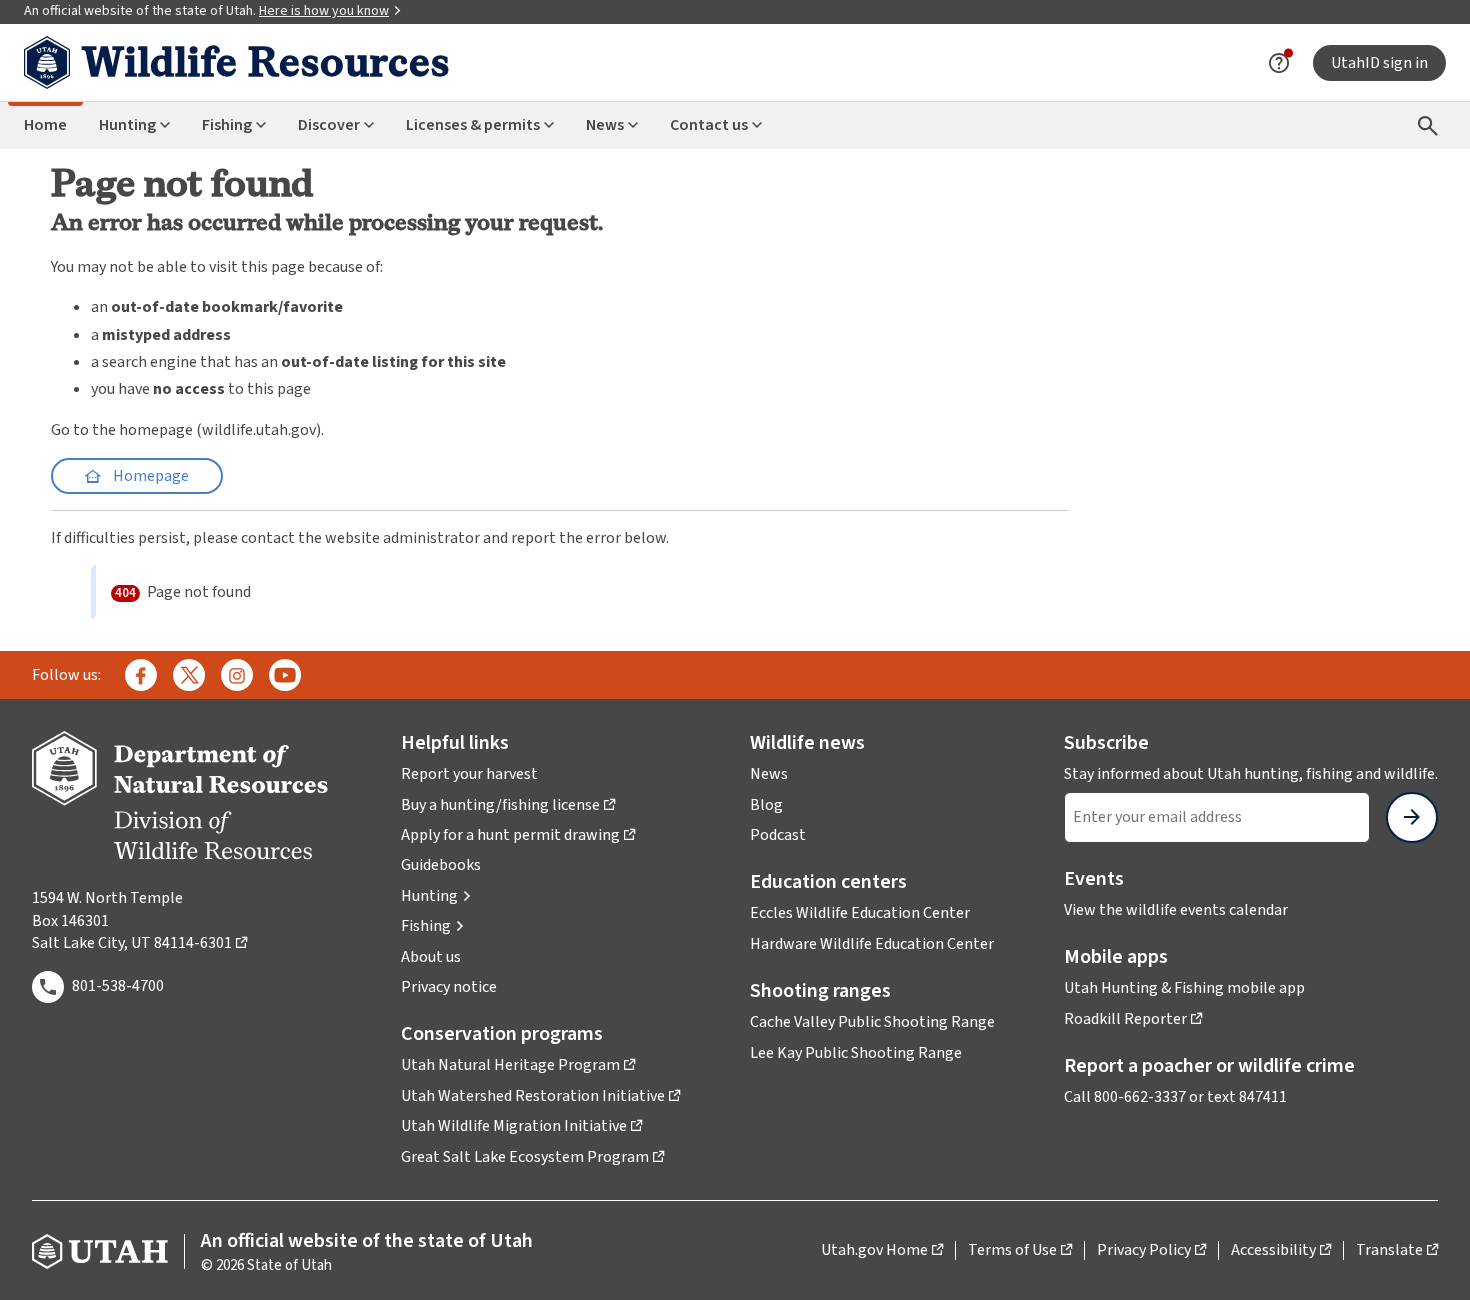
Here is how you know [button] (330, 11)
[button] (436, 896)
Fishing (227, 125)
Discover (329, 125)
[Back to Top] (1430, 1260)
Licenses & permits (473, 125)
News (605, 125)
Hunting (127, 125)
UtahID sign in (1379, 63)
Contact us (709, 125)
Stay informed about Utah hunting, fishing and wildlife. (1251, 774)
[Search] (1428, 125)
